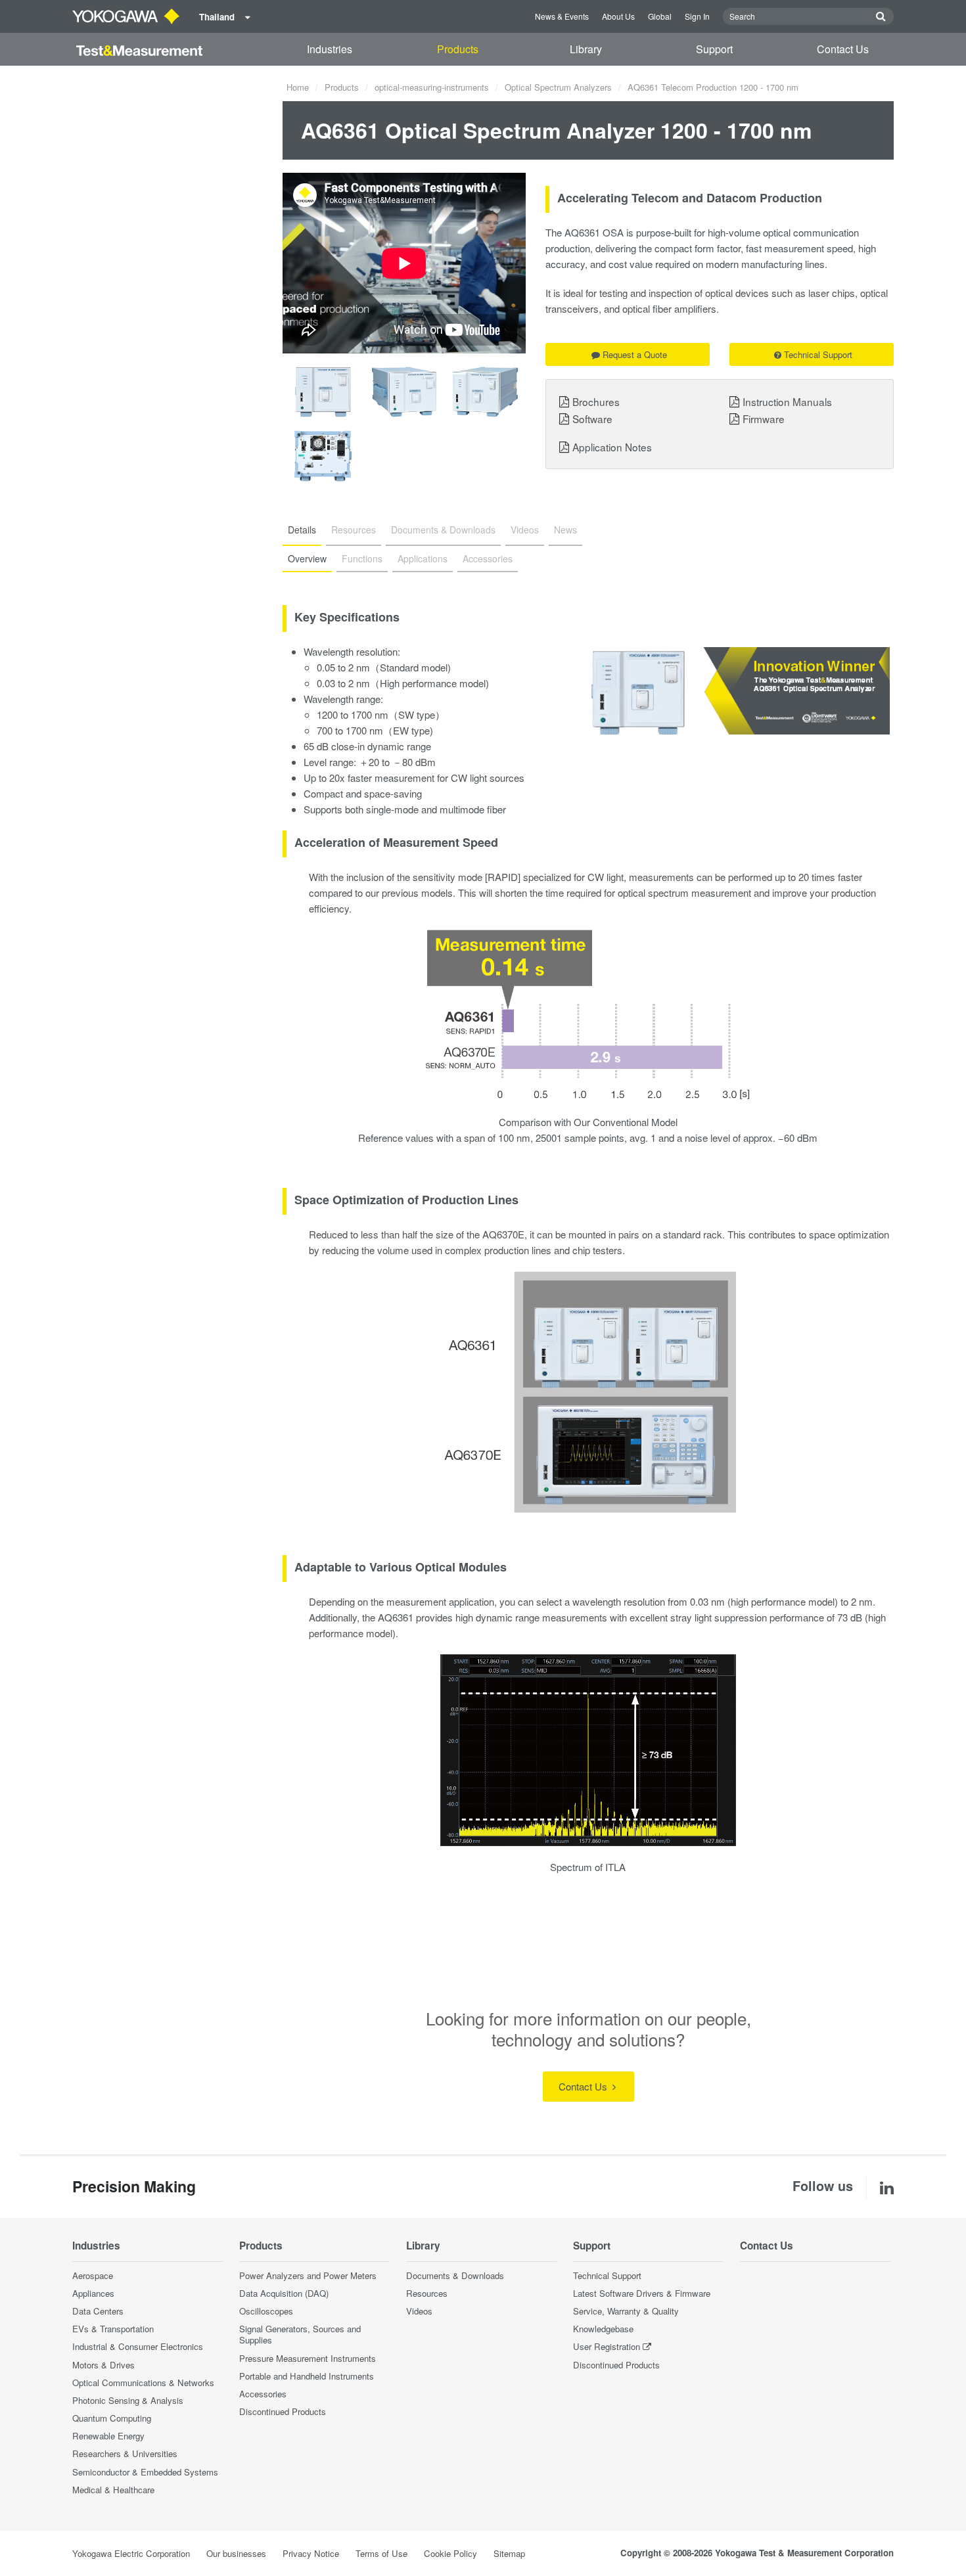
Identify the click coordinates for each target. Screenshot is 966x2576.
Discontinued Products (283, 2411)
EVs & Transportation (113, 2329)
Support (714, 49)
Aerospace (93, 2275)
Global (660, 16)
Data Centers (98, 2311)
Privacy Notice (311, 2553)
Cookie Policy (450, 2553)
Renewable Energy (108, 2436)
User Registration (607, 2346)
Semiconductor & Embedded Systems (145, 2472)
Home (298, 87)
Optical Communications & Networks (143, 2383)
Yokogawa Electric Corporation (131, 2553)
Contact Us (843, 49)
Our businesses (236, 2553)
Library (586, 49)
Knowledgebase (603, 2329)
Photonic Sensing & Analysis (128, 2400)
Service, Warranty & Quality (626, 2311)
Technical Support (818, 354)
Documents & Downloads (455, 2275)
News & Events (562, 16)
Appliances (93, 2293)
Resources (427, 2293)
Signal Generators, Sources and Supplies (300, 2334)
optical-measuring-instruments (432, 87)
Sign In (697, 16)
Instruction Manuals (787, 401)
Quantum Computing (112, 2418)
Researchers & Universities (125, 2453)
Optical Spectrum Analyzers (558, 87)
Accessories (263, 2394)
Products (458, 49)
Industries (330, 49)
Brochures (596, 401)
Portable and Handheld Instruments (307, 2376)
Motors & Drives (103, 2365)
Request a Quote (635, 354)
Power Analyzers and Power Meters (308, 2275)
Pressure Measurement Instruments (308, 2358)
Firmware (764, 418)
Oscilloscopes (266, 2311)
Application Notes (612, 447)
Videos (419, 2311)
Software (592, 418)
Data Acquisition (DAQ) (284, 2293)
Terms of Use (381, 2553)
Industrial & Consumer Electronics (138, 2346)
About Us (618, 16)
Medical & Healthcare (113, 2490)
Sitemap (509, 2553)
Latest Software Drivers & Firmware (642, 2293)
